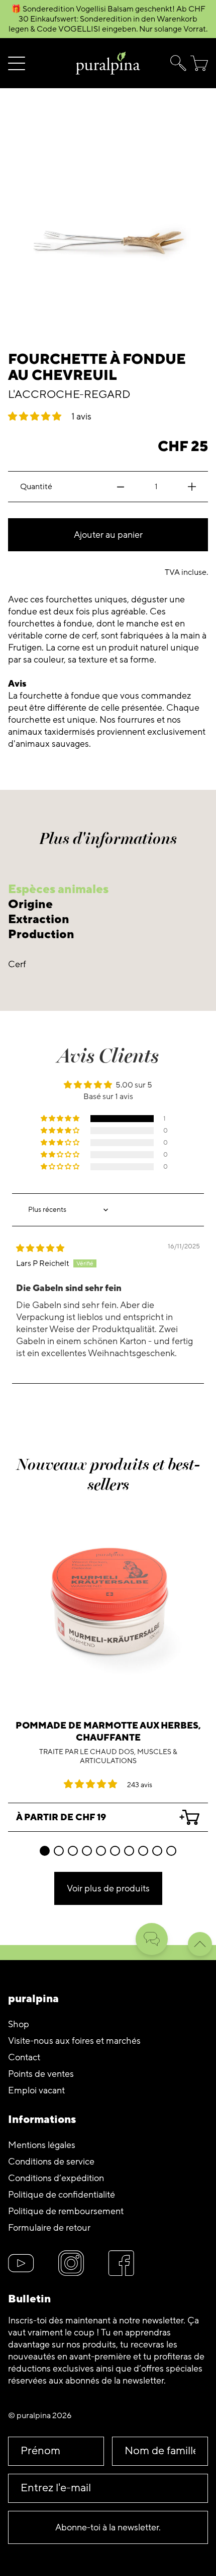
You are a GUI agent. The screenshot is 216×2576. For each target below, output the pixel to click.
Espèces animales (58, 889)
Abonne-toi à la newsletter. (108, 2527)
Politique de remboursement (66, 2211)
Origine (30, 904)
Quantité (36, 487)
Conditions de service (51, 2162)
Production (41, 934)
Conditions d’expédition (56, 2178)
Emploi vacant (36, 2090)
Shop (19, 2024)
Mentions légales (42, 2145)
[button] (176, 63)
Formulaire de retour (49, 2228)
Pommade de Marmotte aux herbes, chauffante (108, 1732)
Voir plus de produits (108, 1888)
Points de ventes (41, 2074)
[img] (40, 1248)
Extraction (39, 919)
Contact (24, 2057)
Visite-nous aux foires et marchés (74, 2041)
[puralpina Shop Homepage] (108, 63)
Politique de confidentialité (62, 2195)
